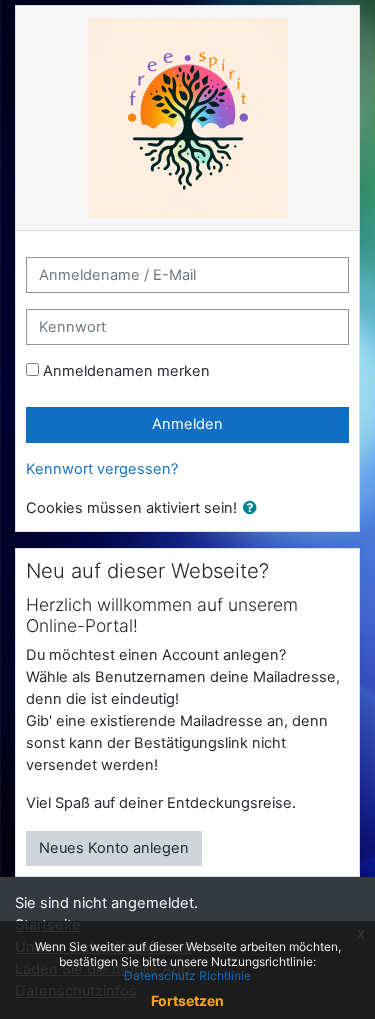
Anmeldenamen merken (126, 371)
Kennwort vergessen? (102, 469)
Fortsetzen (187, 1000)
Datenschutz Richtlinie (187, 975)
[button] (254, 509)
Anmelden (187, 424)
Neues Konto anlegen (114, 848)
